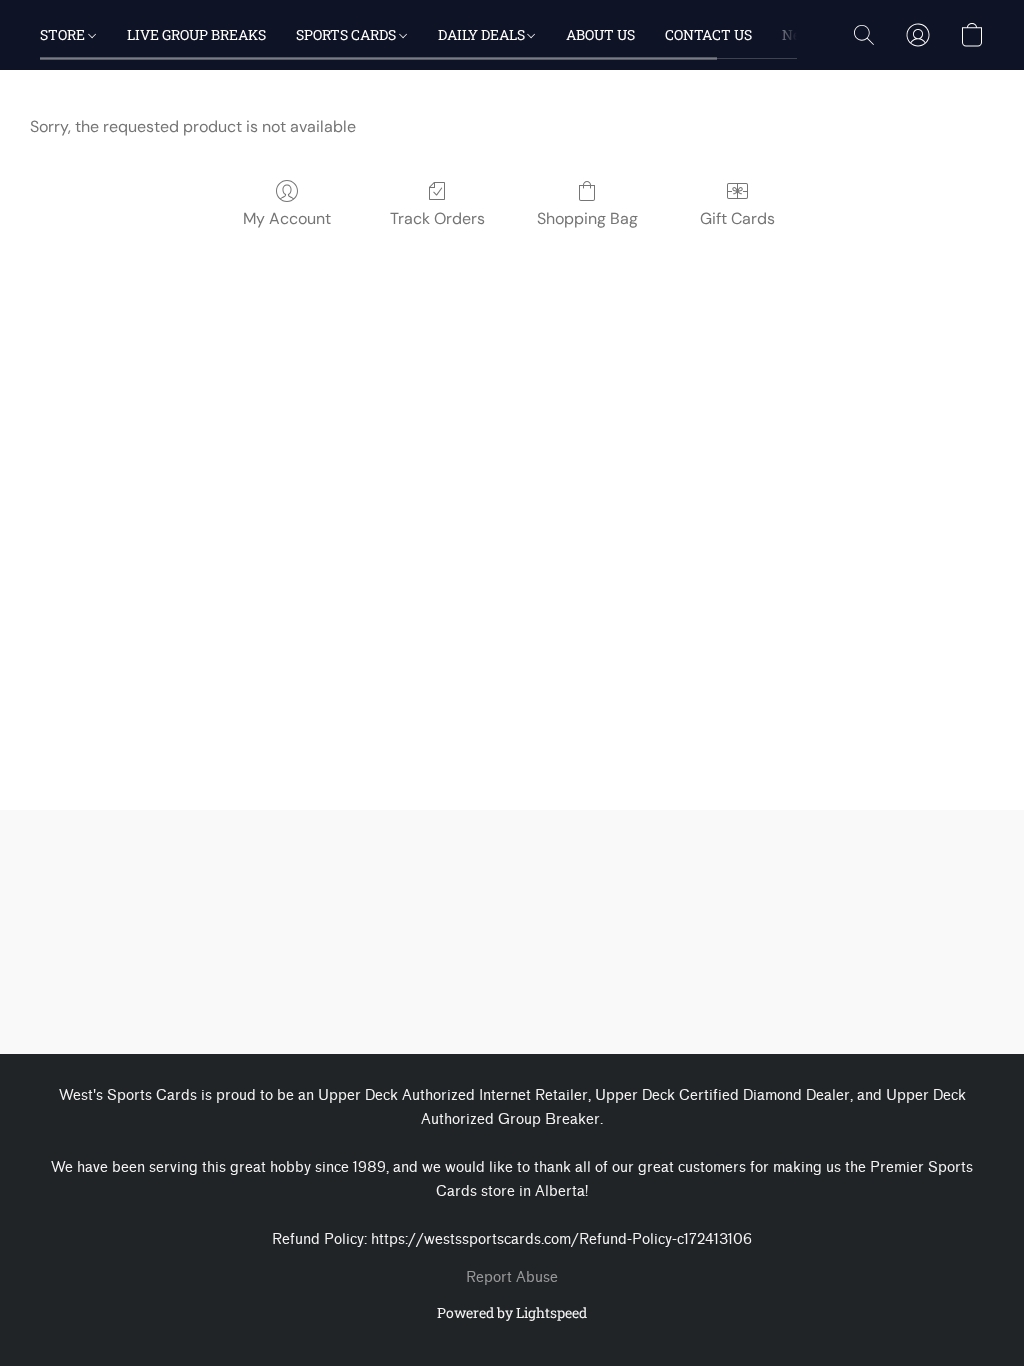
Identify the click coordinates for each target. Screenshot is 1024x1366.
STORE (64, 34)
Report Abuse (512, 1277)
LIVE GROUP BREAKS (196, 34)
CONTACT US (708, 34)
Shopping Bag (587, 218)
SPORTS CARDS (347, 34)
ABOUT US (600, 34)
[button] (864, 35)
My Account (287, 218)
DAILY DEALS (483, 34)
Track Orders (437, 218)
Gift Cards (737, 218)
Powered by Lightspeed (512, 1312)
